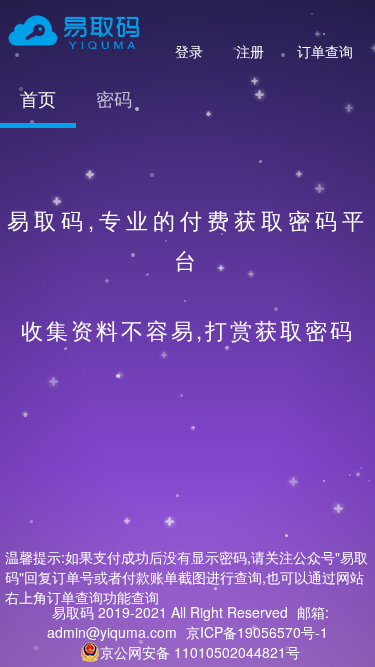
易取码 (73, 612)
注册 (250, 51)
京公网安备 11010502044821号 (200, 652)
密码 (114, 98)
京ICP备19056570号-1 (257, 632)
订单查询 (325, 51)
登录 (189, 51)
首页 (38, 98)
